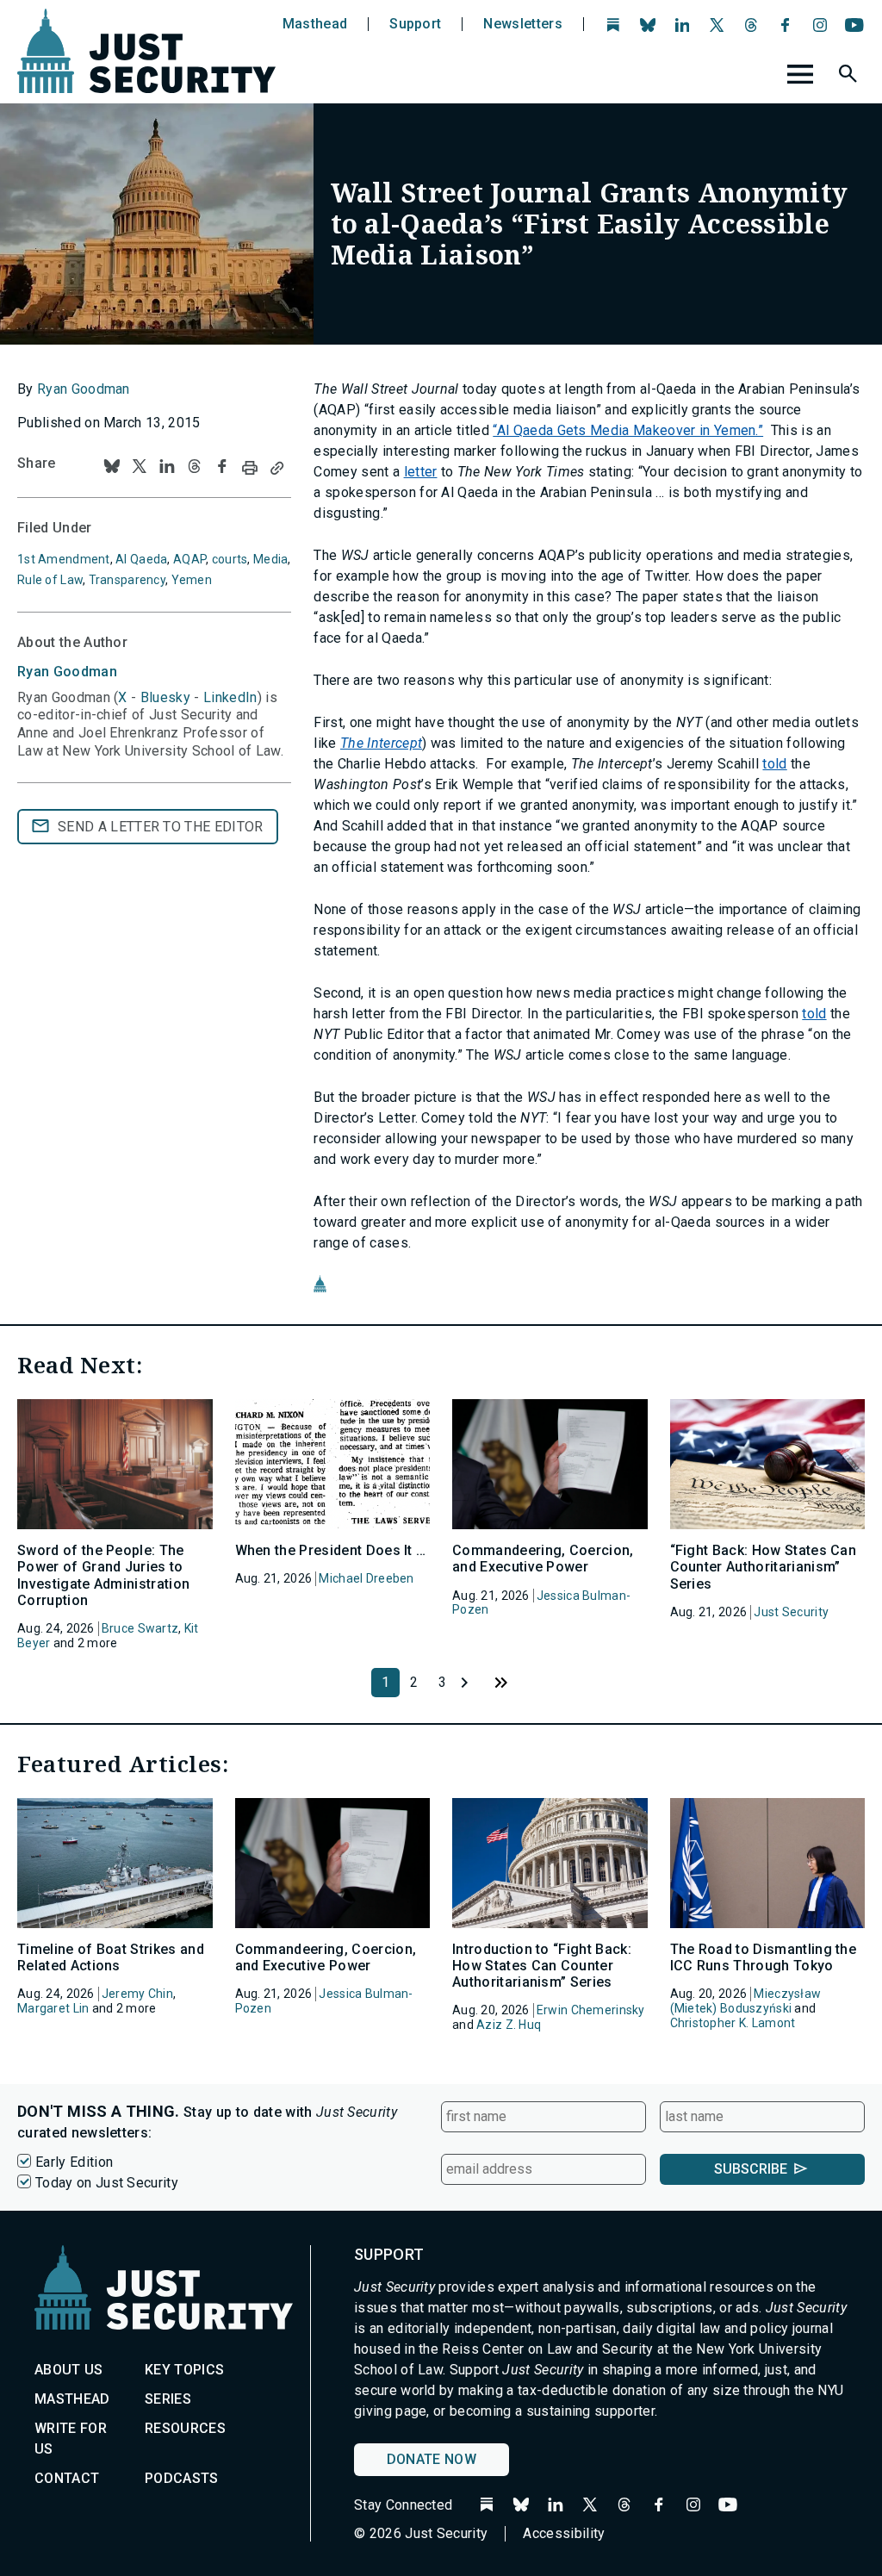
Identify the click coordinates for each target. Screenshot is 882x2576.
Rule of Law (50, 580)
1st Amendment (64, 559)
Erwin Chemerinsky (591, 2010)
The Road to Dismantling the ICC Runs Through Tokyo (764, 1957)
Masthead (315, 24)
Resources (185, 2428)
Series (168, 2399)
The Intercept (381, 743)
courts (230, 559)
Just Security (791, 1612)
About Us (69, 2370)
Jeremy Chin (137, 1994)
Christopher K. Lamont (733, 2023)
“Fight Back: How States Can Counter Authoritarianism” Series (764, 1567)
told (774, 764)
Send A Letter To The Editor (161, 827)
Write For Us (71, 2439)
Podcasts (182, 2478)
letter (421, 472)
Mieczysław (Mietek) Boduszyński (746, 2001)
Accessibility (564, 2533)
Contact (67, 2478)
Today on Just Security (107, 2183)
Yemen (192, 580)
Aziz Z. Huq (509, 2025)
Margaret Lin (53, 2008)
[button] (850, 77)
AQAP (189, 559)
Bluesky (165, 697)
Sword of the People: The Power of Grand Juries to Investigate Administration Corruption (103, 1575)
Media (270, 559)
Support (415, 24)
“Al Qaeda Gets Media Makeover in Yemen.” (628, 430)
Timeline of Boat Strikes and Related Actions (111, 1957)
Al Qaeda (141, 559)
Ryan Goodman (84, 389)
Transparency (127, 580)
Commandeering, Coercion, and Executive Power (543, 1559)
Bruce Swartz (140, 1628)
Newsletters (523, 24)
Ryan (67, 672)
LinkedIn (230, 697)
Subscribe (751, 2169)
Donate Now (432, 2459)
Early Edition (74, 2162)
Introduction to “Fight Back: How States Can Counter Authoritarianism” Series (542, 1966)
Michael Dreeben (366, 1578)
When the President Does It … (331, 1550)
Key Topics (184, 2370)
